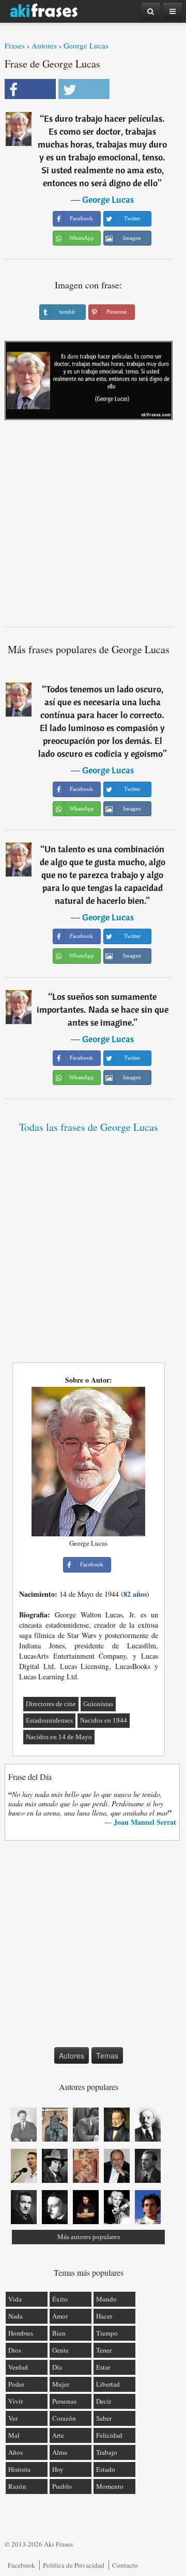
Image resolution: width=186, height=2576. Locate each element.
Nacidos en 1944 (104, 1720)
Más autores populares (89, 2237)
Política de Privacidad (74, 2565)
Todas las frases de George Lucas (89, 1127)
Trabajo (107, 2452)
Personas (64, 2401)
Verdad (18, 2367)
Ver (13, 2418)
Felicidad (109, 2435)
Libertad (108, 2384)
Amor (60, 2316)
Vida (15, 2299)
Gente (60, 2350)
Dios (15, 2350)
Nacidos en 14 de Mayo (59, 1737)
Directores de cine (51, 1704)
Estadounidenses (49, 1720)
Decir (104, 2401)
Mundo (106, 2299)
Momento (110, 2486)
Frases (15, 45)
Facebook (21, 2565)
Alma (60, 2452)
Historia (19, 2469)
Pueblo (62, 2486)
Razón (17, 2486)
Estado (106, 2469)
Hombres (21, 2333)
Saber (104, 2418)
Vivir (16, 2401)
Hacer (104, 2316)
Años (16, 2452)
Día (57, 2367)
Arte (58, 2435)
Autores (44, 45)
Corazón (64, 2418)
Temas (107, 2055)
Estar (103, 2367)
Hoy (58, 2469)
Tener (104, 2350)
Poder (16, 2384)
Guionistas (98, 1704)
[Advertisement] (93, 527)
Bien (59, 2333)
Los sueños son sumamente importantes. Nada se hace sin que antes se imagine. (103, 1009)
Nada (16, 2316)
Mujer (61, 2384)
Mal (14, 2435)
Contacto (125, 2565)
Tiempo (107, 2333)
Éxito (60, 2299)
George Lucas (86, 45)
